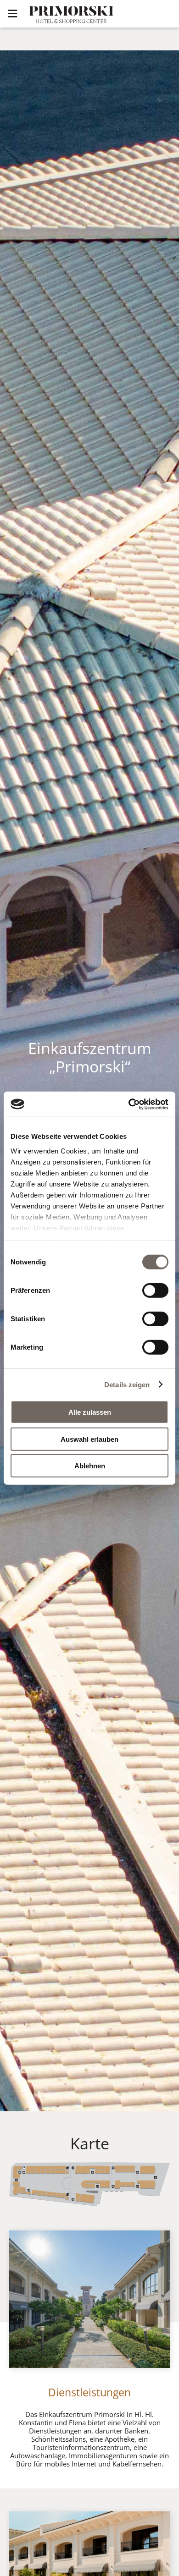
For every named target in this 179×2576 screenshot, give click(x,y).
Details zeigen (127, 1384)
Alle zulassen (90, 1412)
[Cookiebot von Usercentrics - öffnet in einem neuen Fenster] (129, 1104)
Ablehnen (90, 1466)
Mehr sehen (19, 2326)
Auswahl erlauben (89, 1439)
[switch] (155, 1291)
